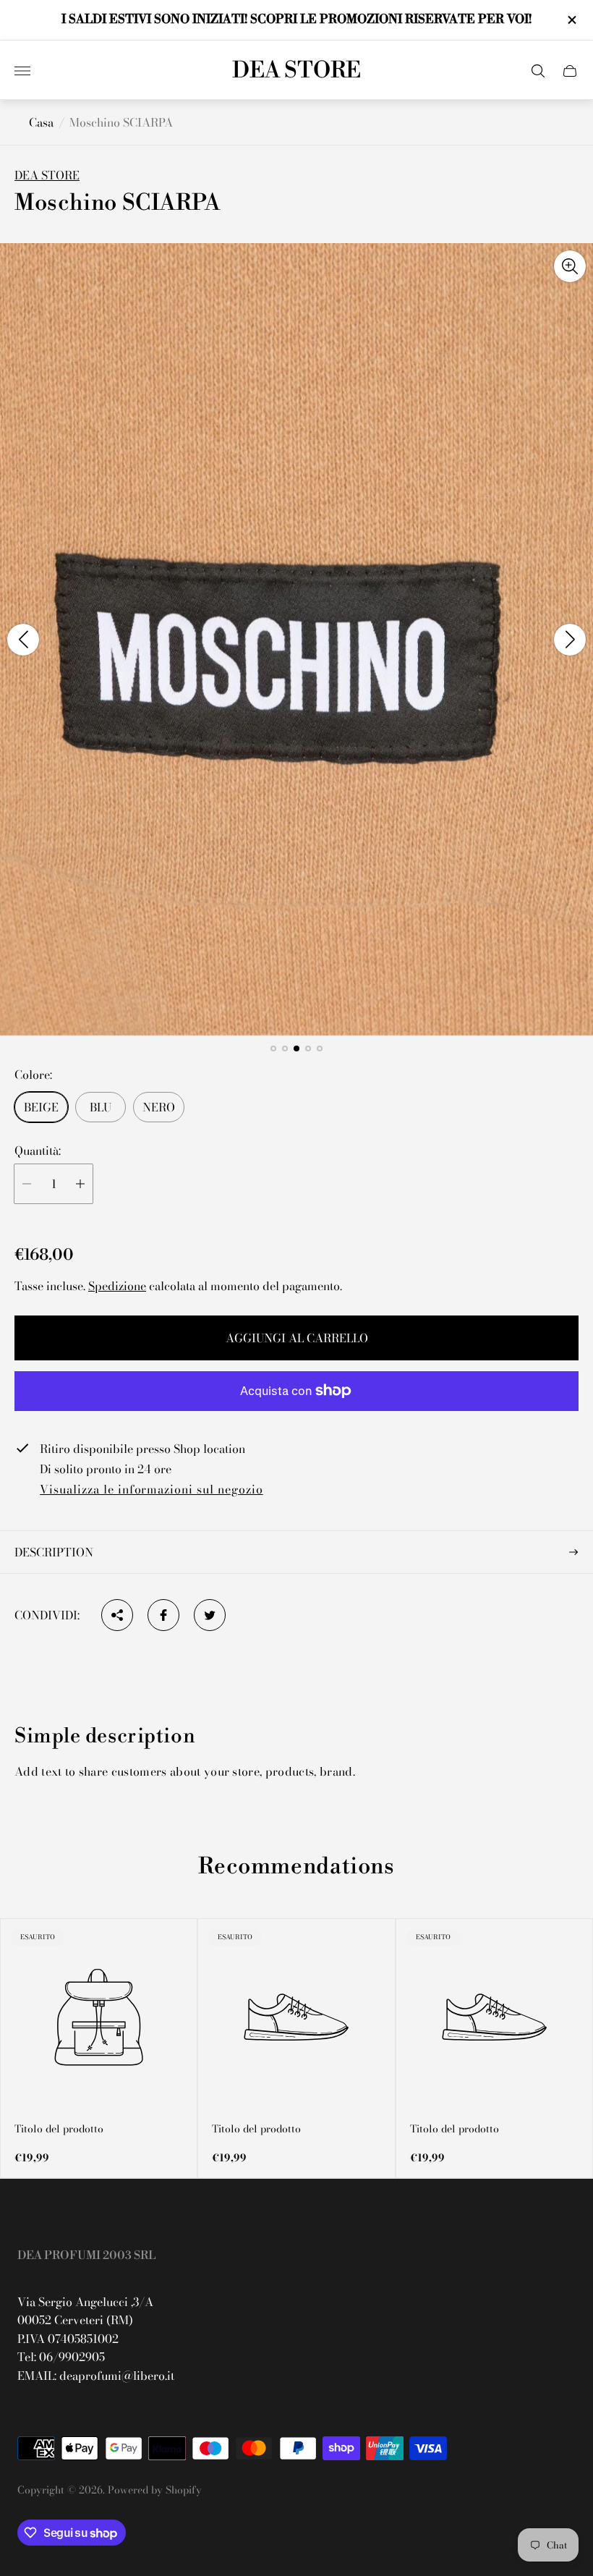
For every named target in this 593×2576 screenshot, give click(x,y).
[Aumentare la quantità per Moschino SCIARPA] (80, 1184)
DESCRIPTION (54, 1552)
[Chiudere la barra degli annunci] (571, 20)
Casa (41, 122)
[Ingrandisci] (570, 266)
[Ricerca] (538, 71)
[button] (273, 1048)
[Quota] (117, 1615)
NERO (159, 1107)
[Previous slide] (23, 640)
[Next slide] (570, 640)
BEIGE (41, 1107)
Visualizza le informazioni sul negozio (151, 1490)
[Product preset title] (99, 2017)
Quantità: (38, 1151)
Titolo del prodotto (59, 2129)
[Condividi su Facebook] (163, 1615)
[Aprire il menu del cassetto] (22, 71)
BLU (101, 1107)
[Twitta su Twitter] (210, 1615)
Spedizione (117, 1286)
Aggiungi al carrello (297, 1338)
